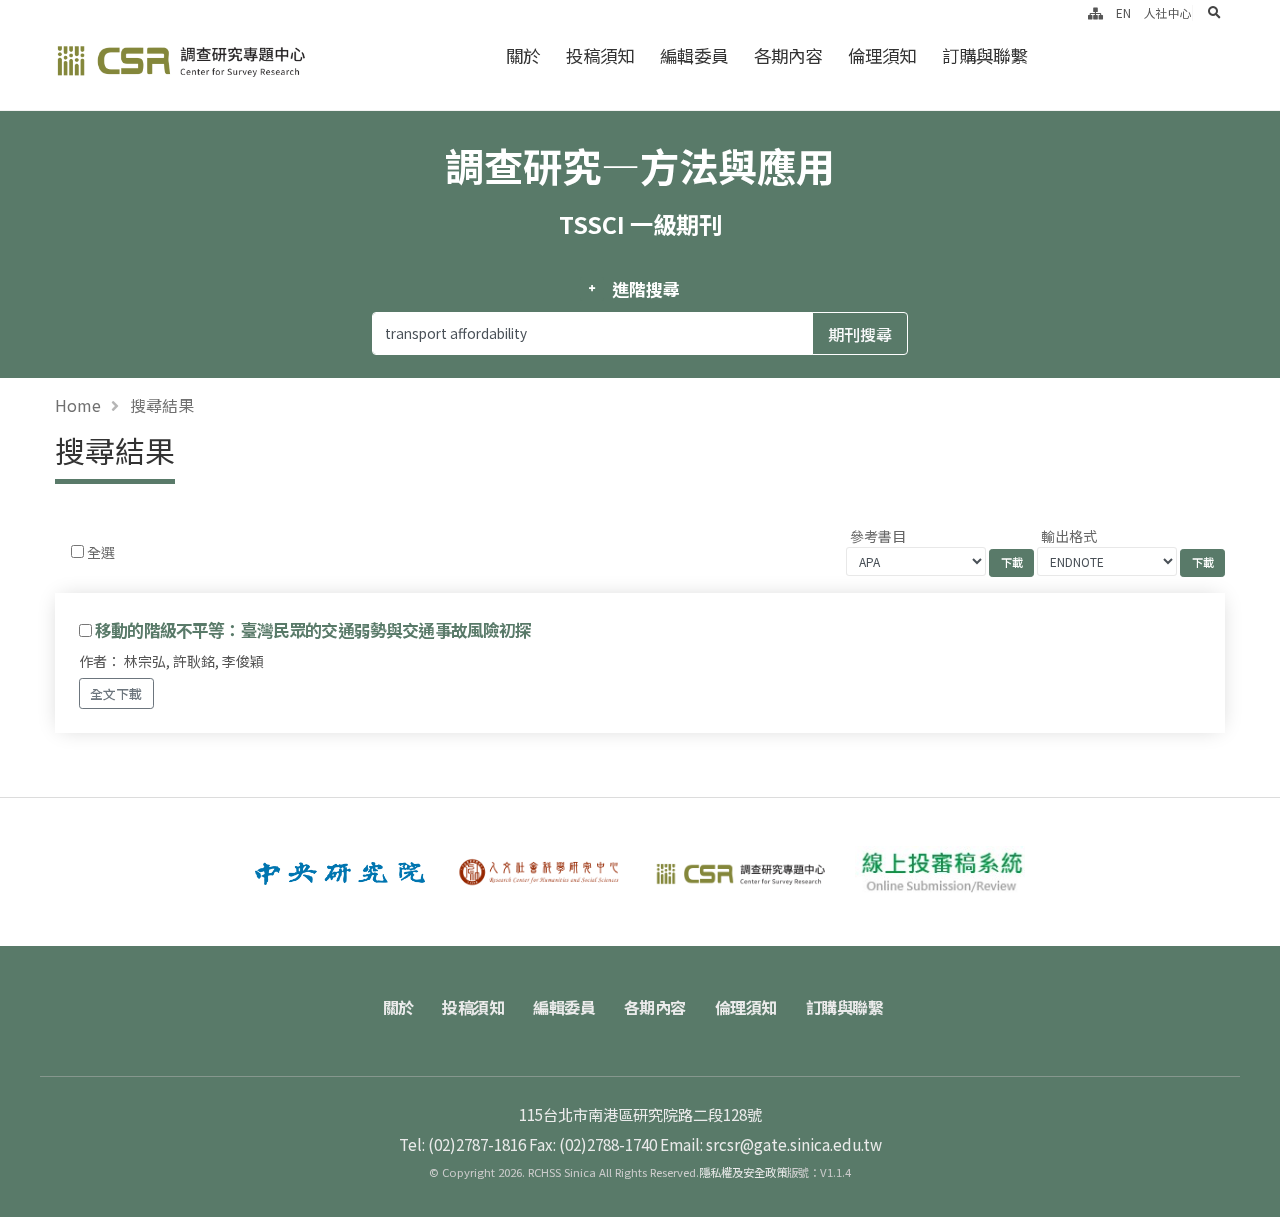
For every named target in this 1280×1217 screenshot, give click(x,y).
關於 (523, 55)
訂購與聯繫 (984, 55)
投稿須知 (600, 55)
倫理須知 (882, 55)
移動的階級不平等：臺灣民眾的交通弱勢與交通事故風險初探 (313, 630)
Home (78, 405)
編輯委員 (694, 55)
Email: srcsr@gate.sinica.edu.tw (771, 1144)
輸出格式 (1069, 536)
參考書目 (878, 536)
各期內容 (788, 55)
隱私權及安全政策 (743, 1172)
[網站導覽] (1095, 12)
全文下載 (116, 693)
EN (1123, 12)
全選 (101, 552)
